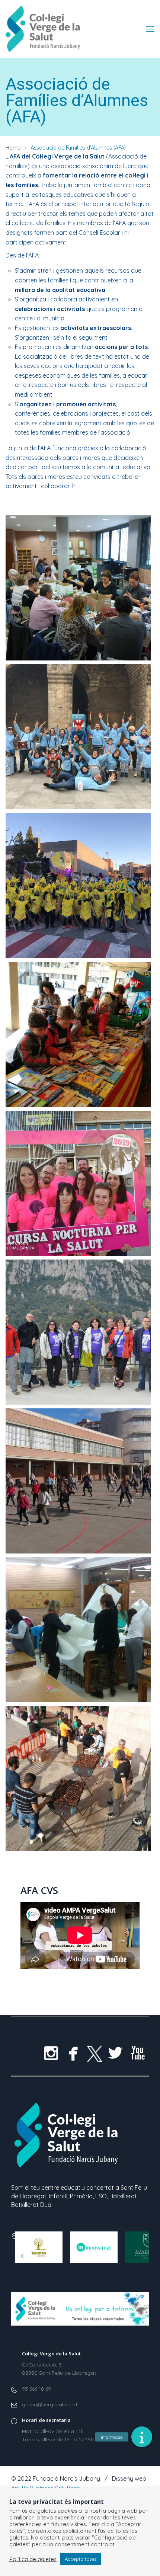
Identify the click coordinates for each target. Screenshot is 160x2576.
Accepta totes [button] (81, 2559)
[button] (142, 2437)
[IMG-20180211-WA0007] (78, 886)
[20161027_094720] (78, 588)
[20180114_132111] (78, 1481)
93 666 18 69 (36, 2389)
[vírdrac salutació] (78, 737)
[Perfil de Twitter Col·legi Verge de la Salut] (115, 2053)
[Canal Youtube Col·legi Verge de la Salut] (138, 2053)
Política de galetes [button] (33, 2559)
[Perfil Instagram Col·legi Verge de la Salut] (51, 2053)
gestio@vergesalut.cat (50, 2404)
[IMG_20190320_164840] (78, 1183)
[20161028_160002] (78, 1779)
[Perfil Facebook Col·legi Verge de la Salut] (73, 2053)
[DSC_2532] (78, 1332)
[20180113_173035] (78, 1630)
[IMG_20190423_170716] (78, 1034)
